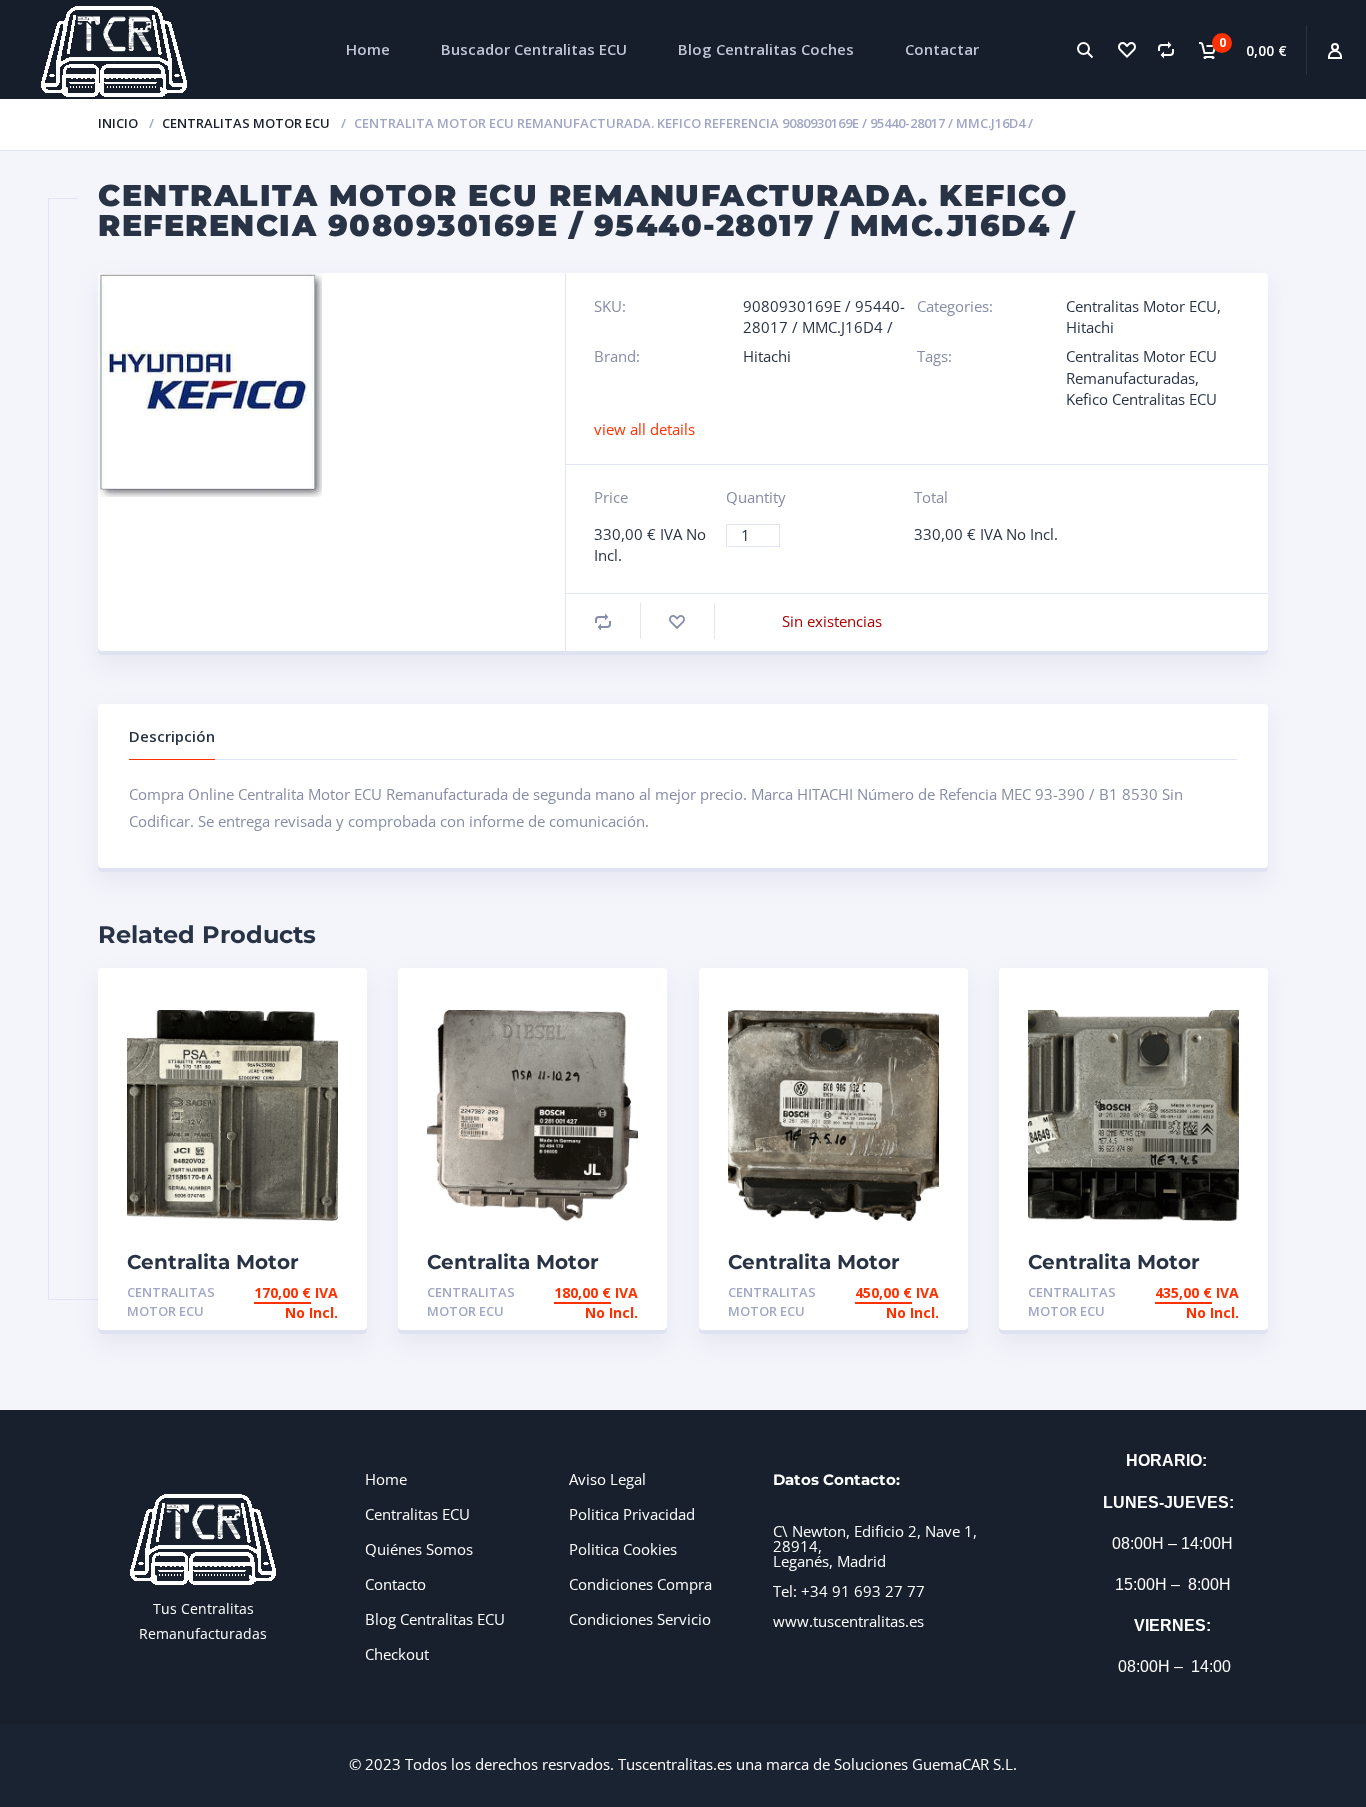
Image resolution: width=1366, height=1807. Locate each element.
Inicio (118, 123)
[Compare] (1166, 49)
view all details (644, 429)
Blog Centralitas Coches (766, 49)
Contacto (395, 1584)
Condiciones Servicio (640, 1619)
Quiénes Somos (419, 1549)
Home (368, 49)
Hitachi (1090, 327)
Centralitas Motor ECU (246, 123)
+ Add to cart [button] (283, 1292)
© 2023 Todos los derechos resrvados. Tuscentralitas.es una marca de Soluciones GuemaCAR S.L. (683, 1764)
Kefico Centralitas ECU (1141, 399)
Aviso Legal (607, 1479)
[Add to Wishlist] (677, 621)
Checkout (397, 1654)
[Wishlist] (1125, 49)
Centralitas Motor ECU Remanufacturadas (1141, 366)
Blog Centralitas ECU (435, 1619)
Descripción (172, 736)
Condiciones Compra (640, 1584)
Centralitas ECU (417, 1514)
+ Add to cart (1184, 1292)
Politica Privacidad (632, 1514)
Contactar (942, 49)
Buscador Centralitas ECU (534, 49)
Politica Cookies (623, 1549)
